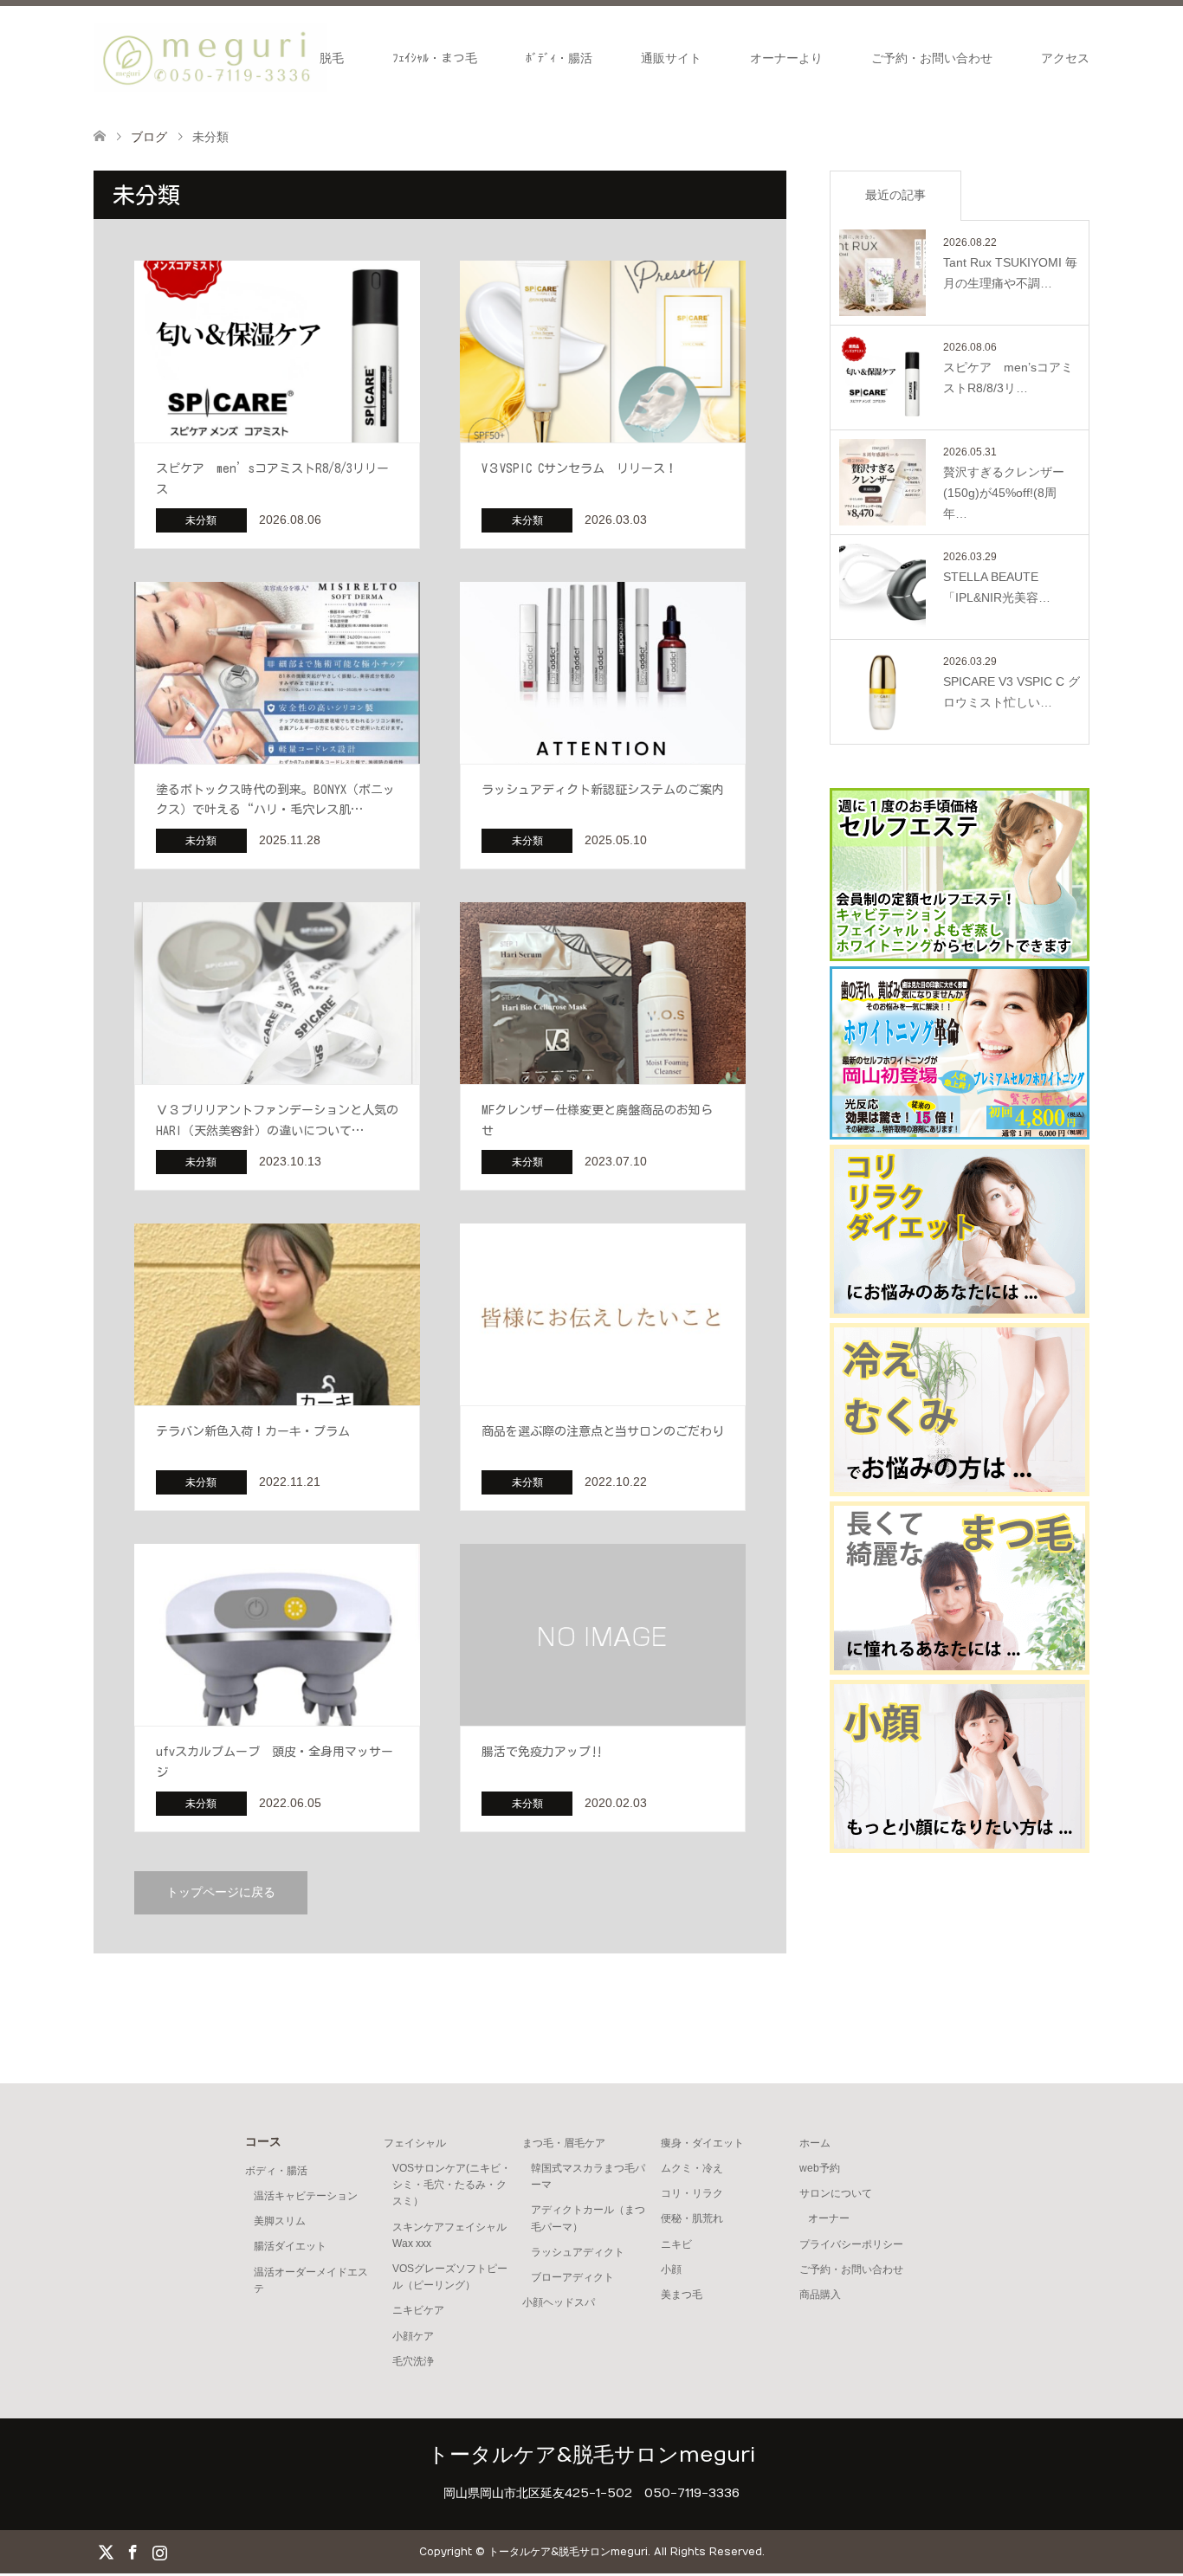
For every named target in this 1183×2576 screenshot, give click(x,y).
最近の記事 (895, 195)
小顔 (671, 2269)
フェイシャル (415, 2143)
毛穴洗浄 (413, 2361)
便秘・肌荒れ (692, 2218)
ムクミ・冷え (692, 2168)
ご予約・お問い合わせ (932, 58)
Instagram (159, 2551)
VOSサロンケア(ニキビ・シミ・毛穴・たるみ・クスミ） (452, 2185)
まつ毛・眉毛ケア (564, 2143)
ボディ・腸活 (276, 2171)
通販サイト (671, 58)
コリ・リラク (692, 2193)
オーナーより (786, 58)
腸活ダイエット (290, 2246)
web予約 (820, 2168)
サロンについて (836, 2193)
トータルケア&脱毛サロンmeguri (591, 2455)
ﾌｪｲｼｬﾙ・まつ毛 (435, 58)
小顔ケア (413, 2336)
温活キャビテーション (306, 2196)
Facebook (133, 2551)
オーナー (829, 2218)
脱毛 (332, 58)
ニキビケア (418, 2310)
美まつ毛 (682, 2295)
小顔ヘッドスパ (559, 2302)
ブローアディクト (572, 2277)
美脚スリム (280, 2221)
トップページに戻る (221, 1892)
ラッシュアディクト (578, 2252)
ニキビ (676, 2244)
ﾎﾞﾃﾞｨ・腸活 (559, 58)
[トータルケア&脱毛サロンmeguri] (210, 57)
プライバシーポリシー (851, 2244)
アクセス (1065, 58)
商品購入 (820, 2295)
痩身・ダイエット (702, 2143)
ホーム (815, 2143)
